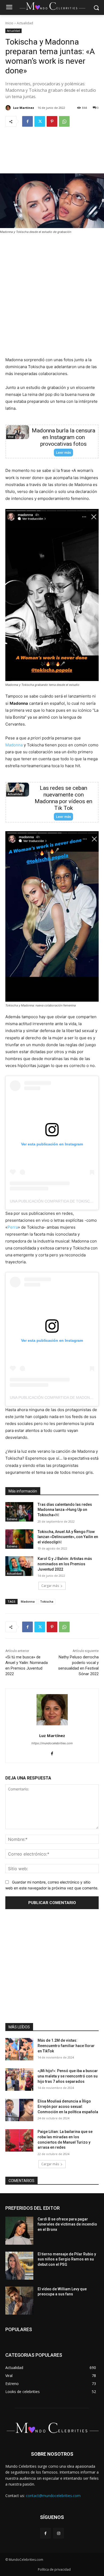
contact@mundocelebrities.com (53, 2496)
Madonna (14, 745)
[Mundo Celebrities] (52, 6)
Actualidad (25, 23)
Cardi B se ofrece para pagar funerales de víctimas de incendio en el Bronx (67, 2224)
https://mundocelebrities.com (52, 1743)
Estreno (12, 1519)
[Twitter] (40, 121)
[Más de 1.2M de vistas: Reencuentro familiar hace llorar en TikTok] (19, 2049)
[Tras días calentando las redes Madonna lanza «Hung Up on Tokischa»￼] (19, 1512)
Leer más (63, 453)
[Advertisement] (52, 154)
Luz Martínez (24, 108)
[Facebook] (27, 121)
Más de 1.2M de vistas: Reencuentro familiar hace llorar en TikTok (66, 2046)
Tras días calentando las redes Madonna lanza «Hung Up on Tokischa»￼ (65, 1510)
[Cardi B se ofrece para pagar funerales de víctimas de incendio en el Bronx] (19, 2231)
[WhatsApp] (64, 121)
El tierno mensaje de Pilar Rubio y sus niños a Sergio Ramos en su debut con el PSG (67, 2259)
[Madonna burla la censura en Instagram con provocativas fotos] (18, 432)
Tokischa (47, 1601)
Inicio (9, 23)
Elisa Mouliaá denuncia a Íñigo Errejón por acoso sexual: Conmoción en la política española (68, 2106)
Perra (13, 1227)
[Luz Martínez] (9, 108)
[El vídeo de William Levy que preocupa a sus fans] (19, 2301)
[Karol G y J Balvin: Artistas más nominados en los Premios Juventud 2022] (19, 1566)
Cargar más (50, 1586)
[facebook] (52, 1752)
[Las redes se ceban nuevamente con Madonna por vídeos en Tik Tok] (18, 790)
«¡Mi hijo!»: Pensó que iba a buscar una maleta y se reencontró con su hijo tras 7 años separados (68, 2076)
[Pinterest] (52, 121)
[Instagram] (59, 2533)
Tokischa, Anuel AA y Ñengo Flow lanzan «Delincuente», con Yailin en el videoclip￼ (68, 1537)
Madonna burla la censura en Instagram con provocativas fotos (63, 437)
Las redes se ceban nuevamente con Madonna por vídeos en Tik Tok (63, 798)
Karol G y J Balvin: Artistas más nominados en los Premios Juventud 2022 (65, 1564)
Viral (11, 437)
